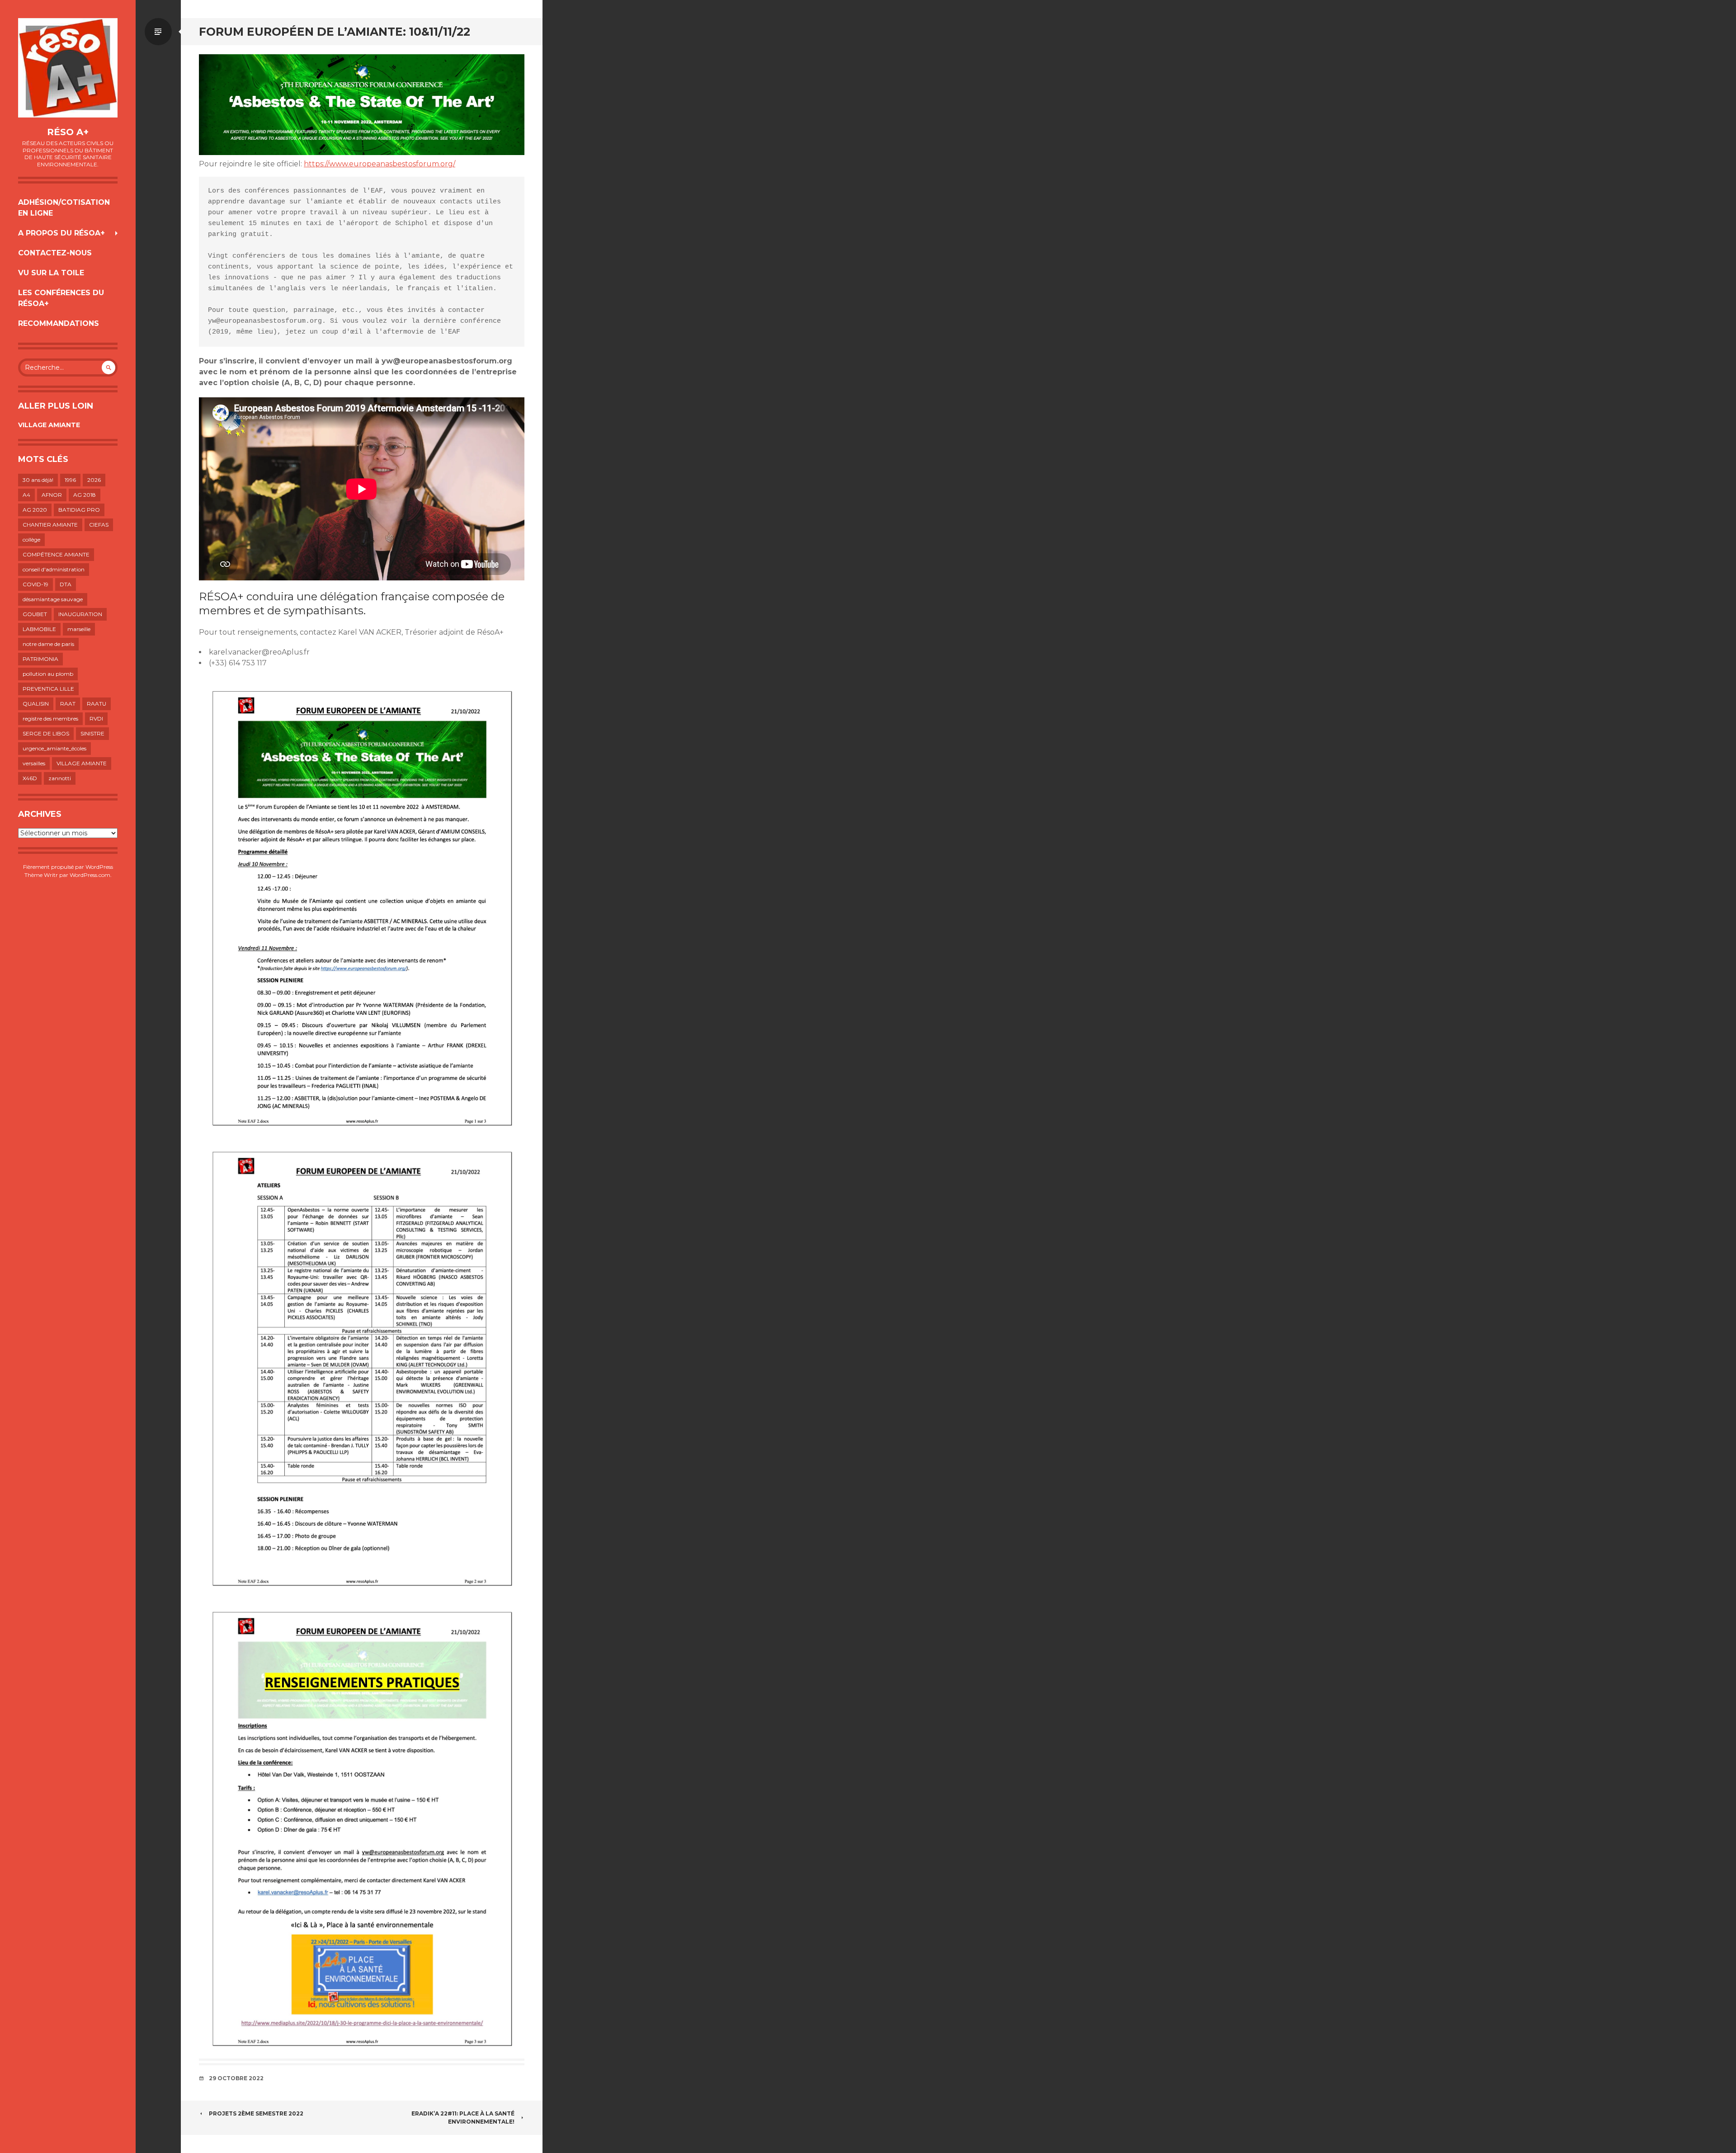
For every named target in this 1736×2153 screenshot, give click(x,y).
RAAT (68, 704)
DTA (66, 584)
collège (31, 539)
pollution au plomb (48, 674)
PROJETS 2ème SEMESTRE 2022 (256, 2113)
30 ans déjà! (38, 480)
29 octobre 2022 (236, 2078)
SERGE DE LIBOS (46, 733)
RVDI (96, 718)
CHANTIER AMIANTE (50, 525)
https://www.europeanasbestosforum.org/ (380, 164)
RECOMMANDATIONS (59, 323)
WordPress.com (90, 875)
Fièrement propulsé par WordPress (68, 867)
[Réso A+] (68, 68)
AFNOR (52, 495)
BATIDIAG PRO (79, 510)
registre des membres (50, 718)
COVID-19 (35, 584)
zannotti (60, 778)
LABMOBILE (39, 629)
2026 (94, 480)
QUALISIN (36, 704)
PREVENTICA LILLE (48, 689)
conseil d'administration (54, 569)
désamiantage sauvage (53, 599)
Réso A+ (68, 132)
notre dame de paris (48, 644)
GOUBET (35, 614)
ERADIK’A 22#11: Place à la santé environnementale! (463, 2118)
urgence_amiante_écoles (54, 748)
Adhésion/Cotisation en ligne (64, 208)
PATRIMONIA (40, 659)
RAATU (97, 704)
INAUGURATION (80, 614)
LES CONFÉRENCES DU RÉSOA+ (61, 298)
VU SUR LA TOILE (51, 273)
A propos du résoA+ (61, 233)
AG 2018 (85, 495)
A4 (26, 495)
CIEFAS (99, 525)
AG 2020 (35, 510)
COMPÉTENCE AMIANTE (56, 554)
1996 (70, 480)
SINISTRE (92, 733)
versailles (34, 763)
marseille (79, 629)
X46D (30, 778)
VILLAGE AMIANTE (49, 425)
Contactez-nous (55, 253)
